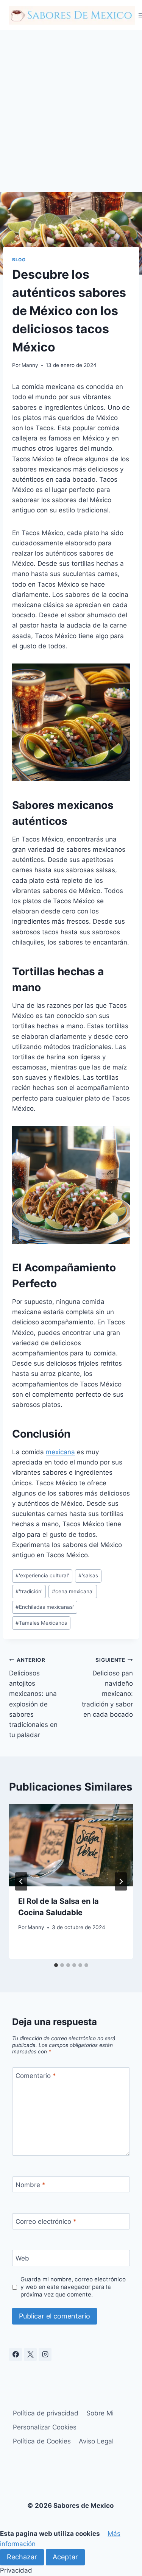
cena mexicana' (73, 1591)
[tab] (56, 1965)
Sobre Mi (100, 2413)
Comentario (36, 2076)
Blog (19, 260)
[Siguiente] (121, 1881)
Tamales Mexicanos (41, 1623)
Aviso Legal (96, 2441)
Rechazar (22, 2557)
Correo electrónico (46, 2222)
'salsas (88, 1575)
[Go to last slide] (21, 1881)
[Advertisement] (71, 105)
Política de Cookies (42, 2441)
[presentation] (71, 1845)
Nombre (30, 2185)
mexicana (60, 1452)
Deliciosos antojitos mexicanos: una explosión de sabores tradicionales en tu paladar (33, 1698)
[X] (30, 2354)
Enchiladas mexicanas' (45, 1607)
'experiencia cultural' (42, 1575)
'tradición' (29, 1591)
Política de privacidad (46, 2413)
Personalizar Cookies (45, 2427)
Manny (30, 365)
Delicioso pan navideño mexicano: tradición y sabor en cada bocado (107, 1687)
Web (22, 2258)
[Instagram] (45, 2354)
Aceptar (65, 2557)
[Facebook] (16, 2354)
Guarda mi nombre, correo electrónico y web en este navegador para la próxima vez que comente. (73, 2287)
